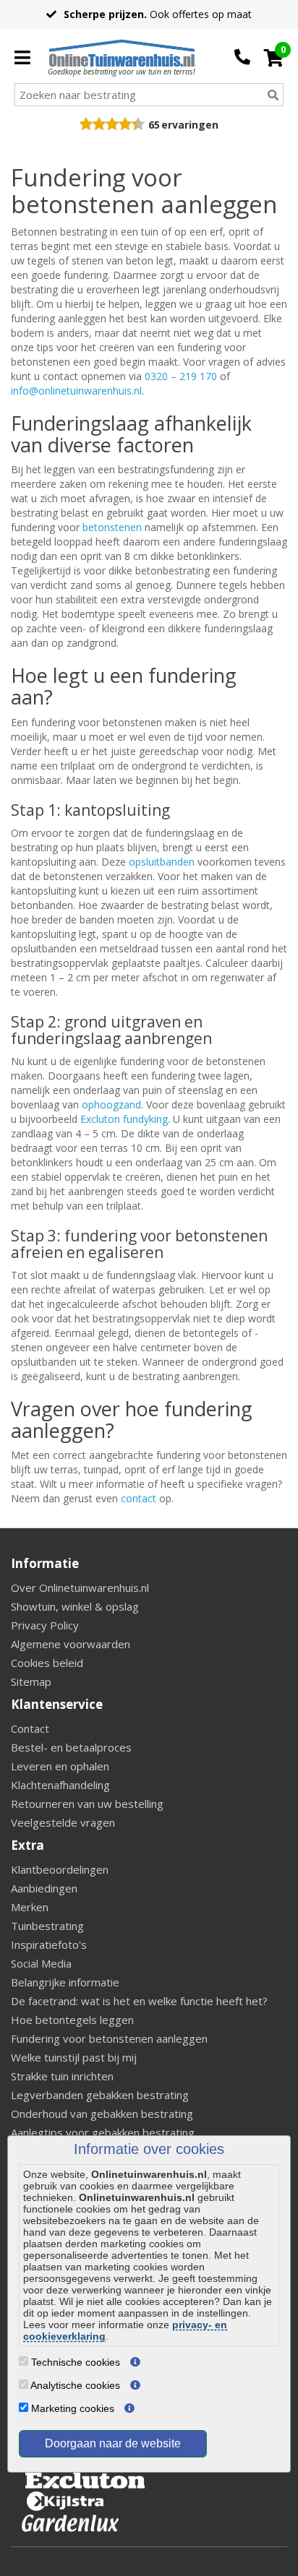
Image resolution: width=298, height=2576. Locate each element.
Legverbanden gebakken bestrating (100, 2095)
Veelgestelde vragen (63, 1822)
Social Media (41, 1963)
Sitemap (31, 1681)
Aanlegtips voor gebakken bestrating (103, 2132)
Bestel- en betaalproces (71, 1747)
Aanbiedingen (44, 1888)
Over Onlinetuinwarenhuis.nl (80, 1588)
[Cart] (274, 58)
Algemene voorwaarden (71, 1644)
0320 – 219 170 (181, 376)
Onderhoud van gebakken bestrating (102, 2114)
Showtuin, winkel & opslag (75, 1606)
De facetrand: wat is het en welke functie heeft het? (139, 2001)
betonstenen (112, 527)
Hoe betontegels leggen (72, 2020)
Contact (30, 1728)
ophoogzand (111, 1104)
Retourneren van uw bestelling (87, 1804)
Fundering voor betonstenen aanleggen (109, 2038)
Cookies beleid (47, 1663)
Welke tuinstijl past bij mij (74, 2057)
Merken (30, 1907)
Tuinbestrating (47, 1926)
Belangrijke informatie (65, 1982)
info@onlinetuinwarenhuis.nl (76, 391)
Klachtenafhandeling (60, 1785)
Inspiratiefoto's (49, 1944)
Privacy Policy (45, 1625)
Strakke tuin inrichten (62, 2076)
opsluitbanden (162, 862)
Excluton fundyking (124, 1119)
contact (139, 1498)
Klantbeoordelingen (60, 1869)
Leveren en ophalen (60, 1766)
